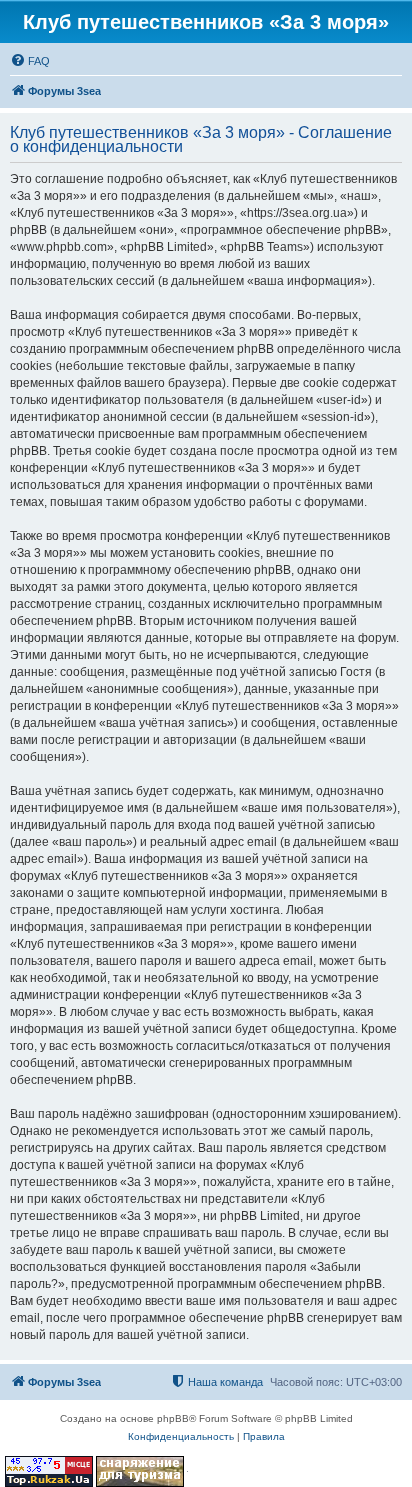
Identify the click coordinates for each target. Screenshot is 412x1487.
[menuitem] (30, 61)
